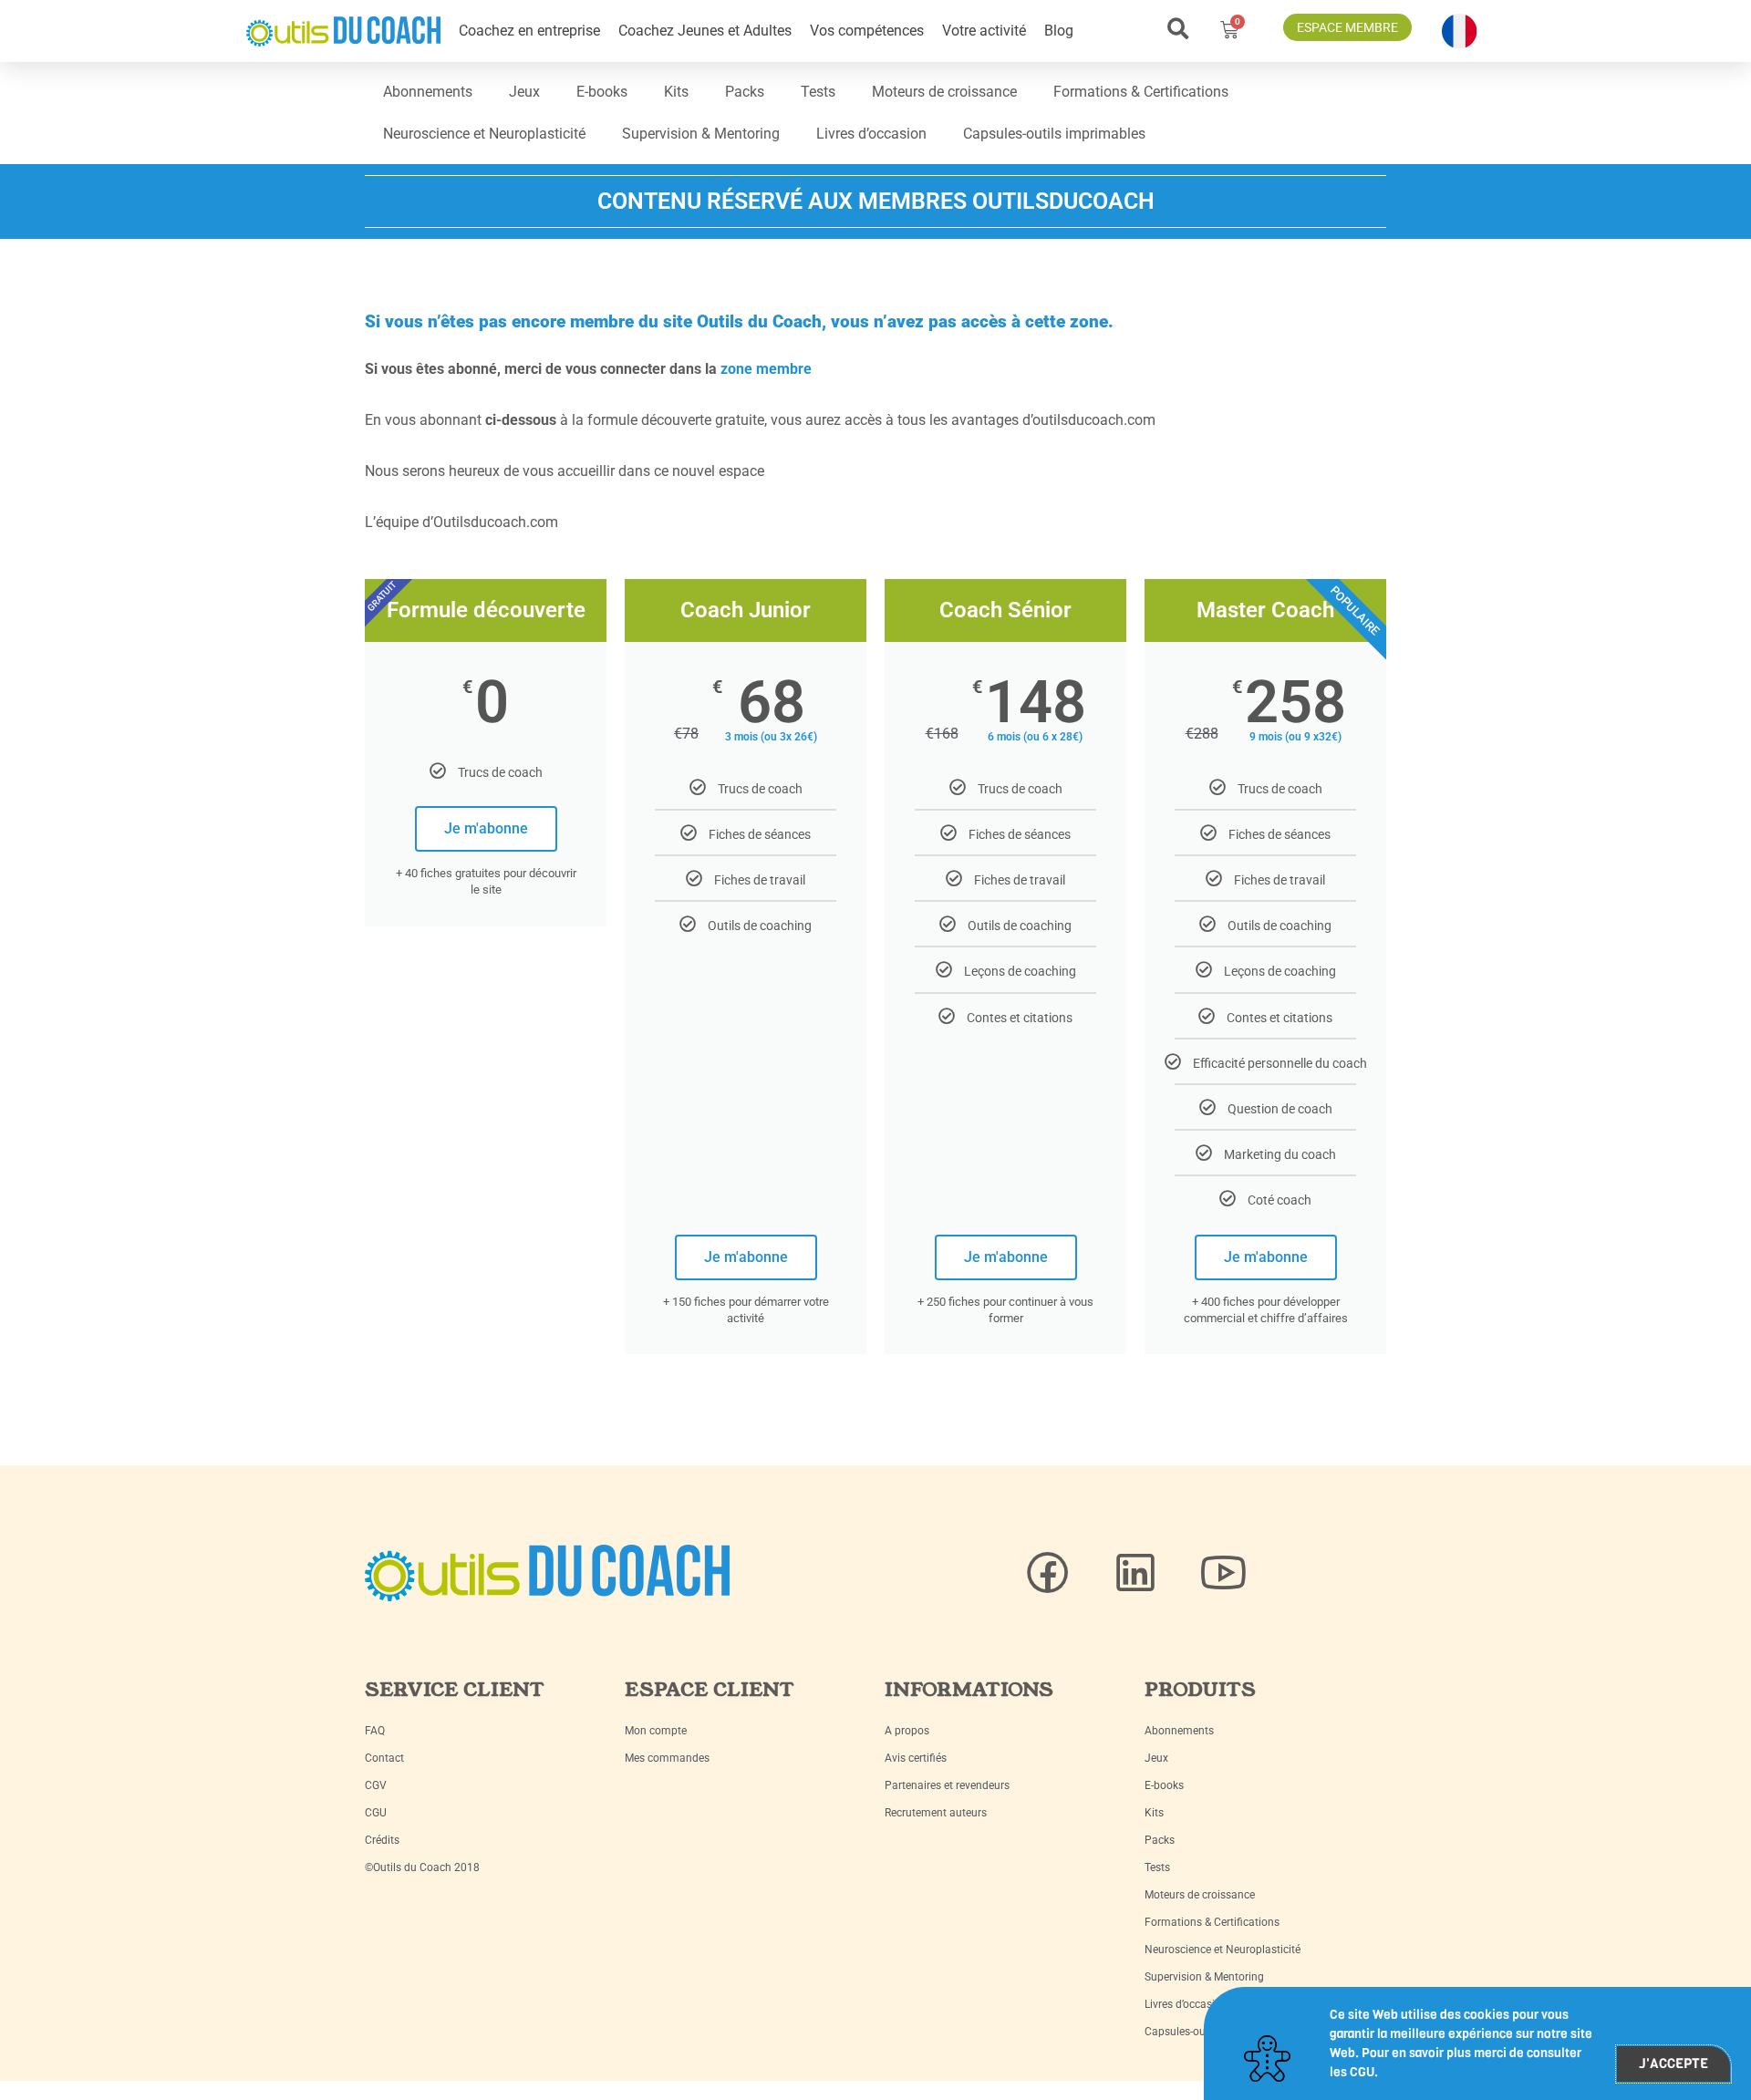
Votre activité (984, 31)
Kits (676, 92)
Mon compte (656, 1731)
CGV (376, 1785)
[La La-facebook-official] (1048, 1573)
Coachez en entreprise (529, 31)
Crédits (382, 1840)
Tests (818, 92)
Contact (384, 1758)
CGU (376, 1813)
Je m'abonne (486, 828)
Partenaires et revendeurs (947, 1785)
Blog (1059, 31)
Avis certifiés (916, 1758)
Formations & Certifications (1141, 92)
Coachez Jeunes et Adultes (705, 31)
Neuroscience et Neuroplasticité (484, 134)
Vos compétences (867, 31)
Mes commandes (667, 1758)
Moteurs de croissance (944, 92)
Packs (745, 92)
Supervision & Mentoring (701, 134)
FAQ (375, 1731)
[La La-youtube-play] (1223, 1573)
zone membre (766, 369)
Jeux (524, 92)
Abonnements (428, 92)
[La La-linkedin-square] (1135, 1573)
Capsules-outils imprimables (1054, 134)
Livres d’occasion (871, 134)
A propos (907, 1731)
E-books (602, 92)
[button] (1178, 29)
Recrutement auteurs (936, 1813)
